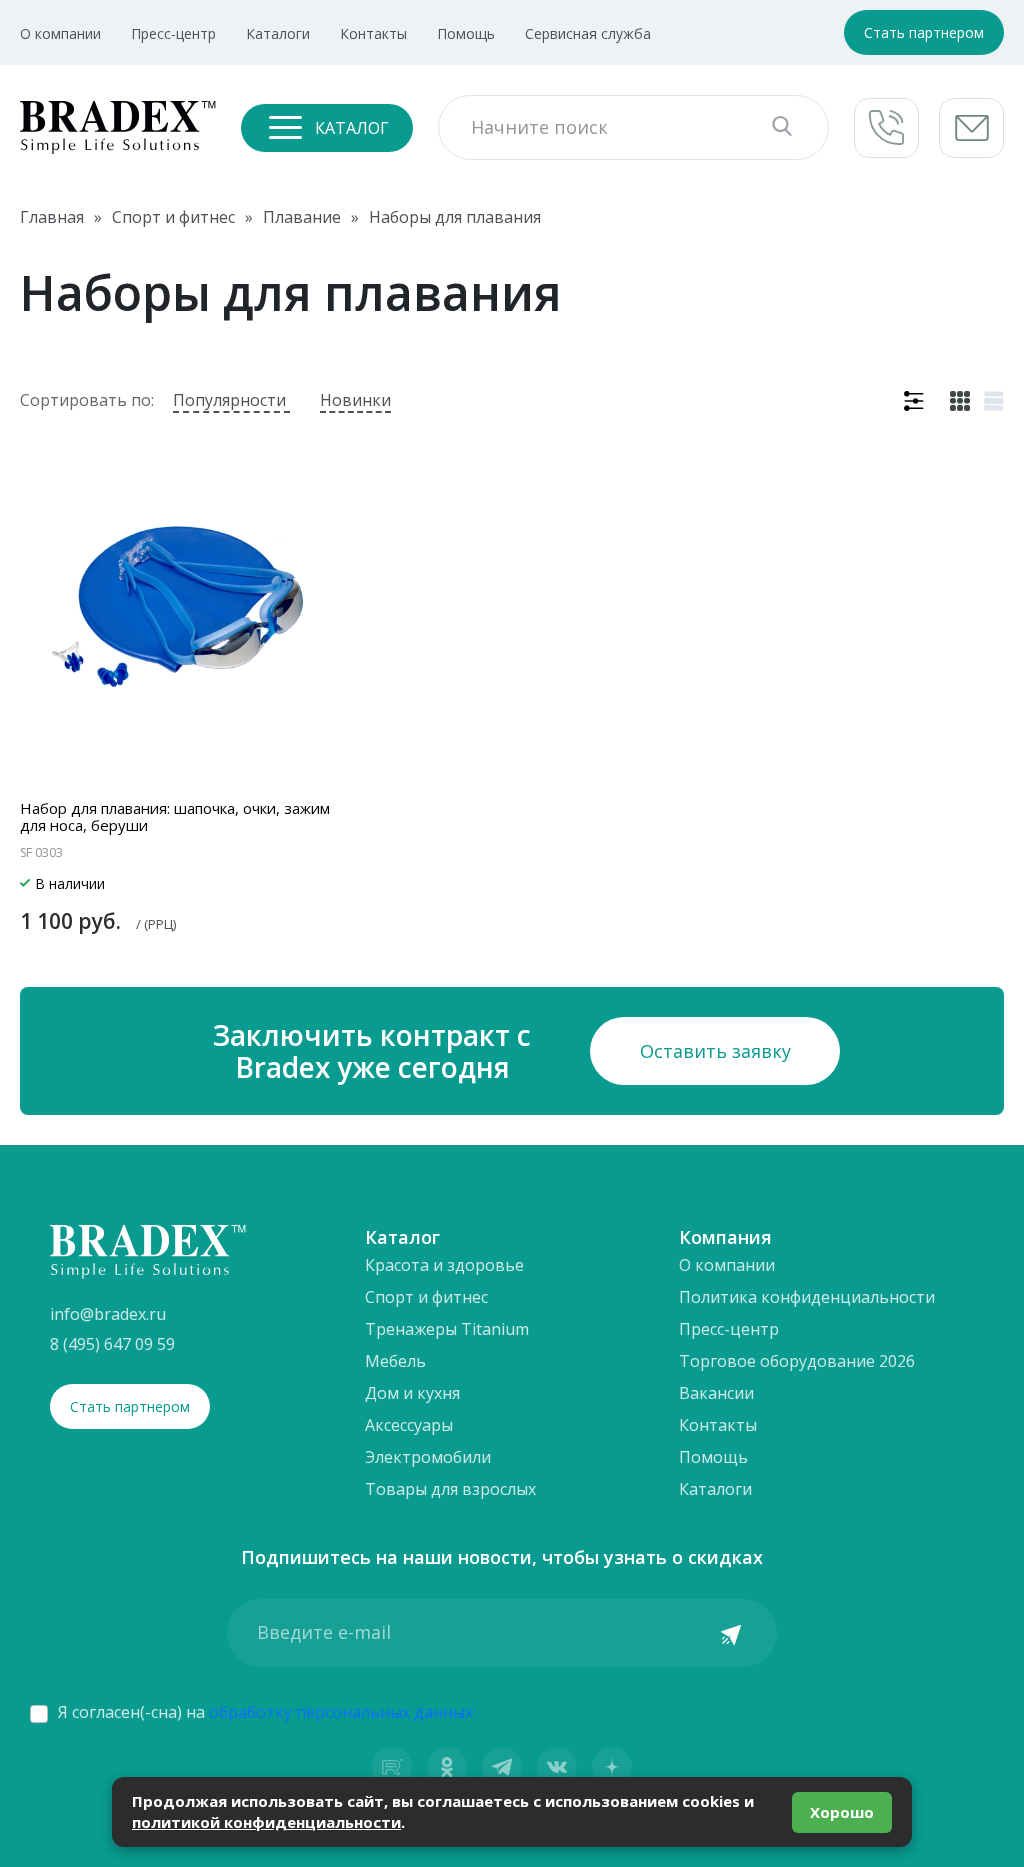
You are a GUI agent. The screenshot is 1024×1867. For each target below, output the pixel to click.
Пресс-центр (173, 33)
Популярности (231, 400)
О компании (60, 33)
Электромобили (428, 1457)
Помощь (466, 33)
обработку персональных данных (341, 1712)
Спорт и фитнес (426, 1297)
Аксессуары (409, 1425)
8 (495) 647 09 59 (112, 1344)
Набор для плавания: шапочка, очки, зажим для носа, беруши (175, 816)
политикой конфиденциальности (266, 1822)
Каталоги (278, 33)
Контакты (373, 33)
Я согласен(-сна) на (265, 1712)
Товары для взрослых (450, 1489)
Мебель (395, 1361)
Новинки (355, 400)
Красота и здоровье (444, 1265)
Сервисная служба (588, 33)
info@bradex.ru (108, 1314)
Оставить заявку (715, 1051)
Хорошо (842, 1812)
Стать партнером (924, 32)
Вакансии (716, 1393)
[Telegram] (502, 1767)
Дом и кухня (412, 1393)
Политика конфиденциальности (807, 1297)
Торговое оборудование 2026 (797, 1361)
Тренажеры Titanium (447, 1329)
